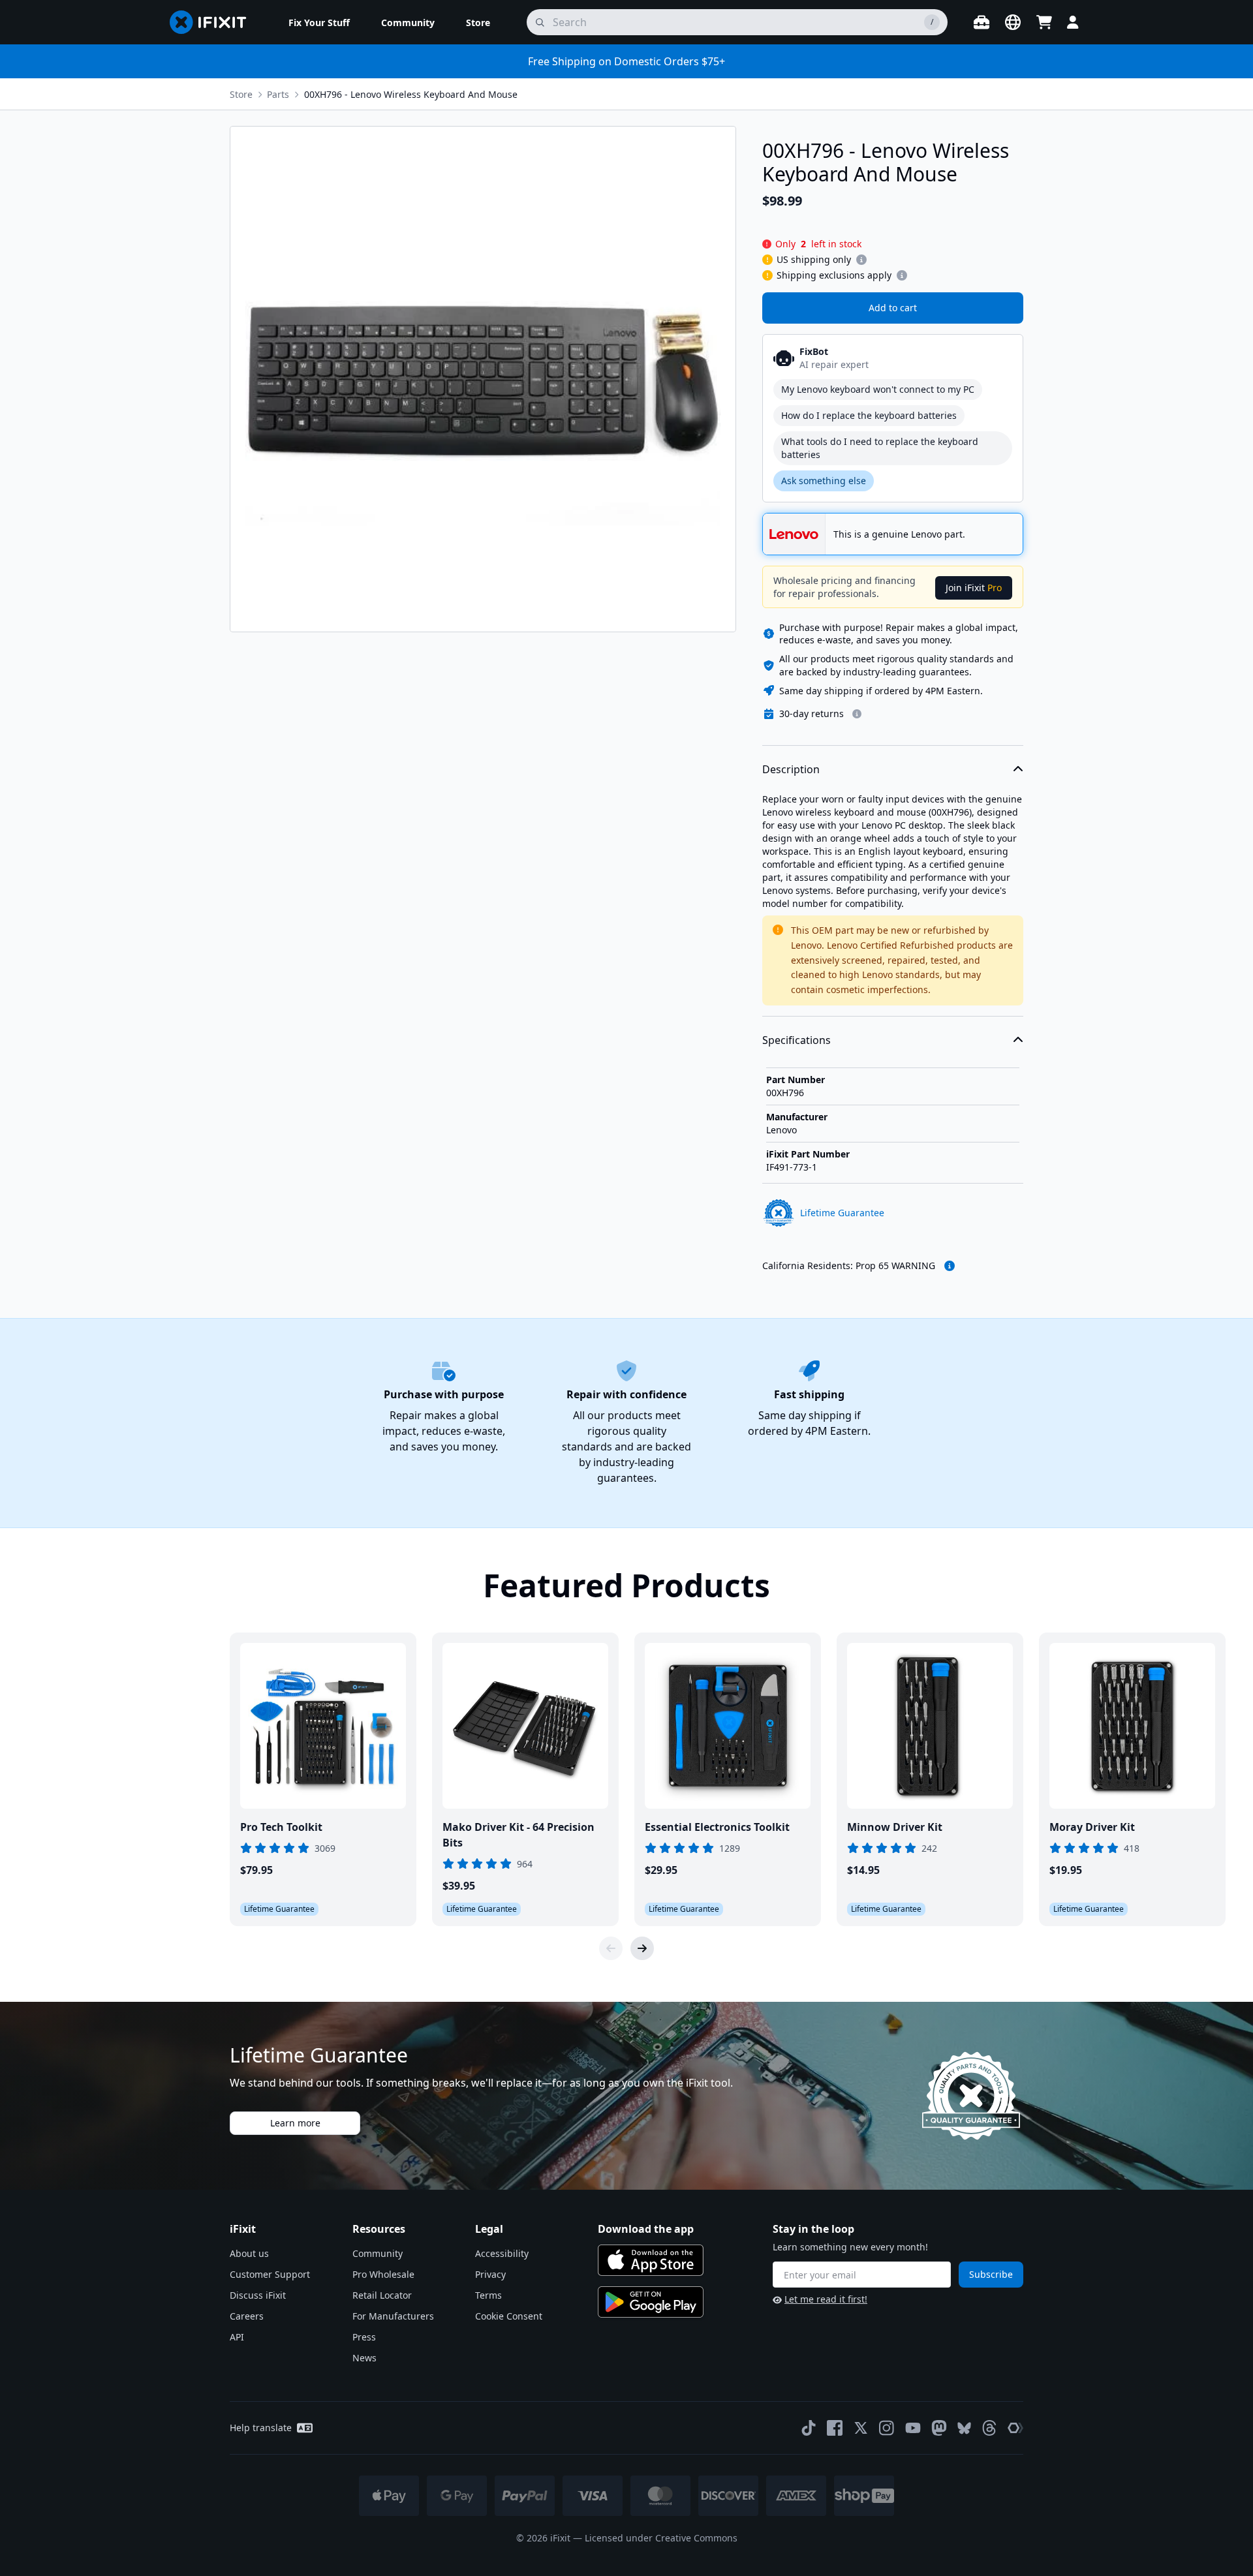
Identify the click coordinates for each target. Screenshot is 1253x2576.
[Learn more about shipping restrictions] (861, 260)
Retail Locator (382, 2295)
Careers (247, 2316)
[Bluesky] (964, 2428)
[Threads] (989, 2428)
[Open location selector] (1013, 22)
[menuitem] (319, 22)
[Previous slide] (611, 1948)
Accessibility (502, 2253)
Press (364, 2337)
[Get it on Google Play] (651, 2302)
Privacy (490, 2274)
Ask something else (824, 481)
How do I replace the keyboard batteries (869, 415)
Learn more (295, 2123)
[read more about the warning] (950, 1266)
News (364, 2358)
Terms (488, 2295)
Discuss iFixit (258, 2295)
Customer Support (270, 2274)
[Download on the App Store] (651, 2260)
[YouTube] (913, 2428)
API (237, 2337)
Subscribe (991, 2274)
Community (378, 2253)
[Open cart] (1044, 22)
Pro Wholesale (383, 2274)
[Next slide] (642, 1948)
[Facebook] (835, 2428)
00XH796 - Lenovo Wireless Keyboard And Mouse (411, 94)
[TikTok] (809, 2428)
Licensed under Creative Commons (661, 2538)
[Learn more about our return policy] (857, 714)
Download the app (646, 2229)
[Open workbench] (982, 22)
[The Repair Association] (1015, 2428)
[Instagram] (887, 2428)
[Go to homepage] (213, 22)
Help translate (261, 2428)
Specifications (797, 1040)
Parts (278, 94)
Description (791, 769)
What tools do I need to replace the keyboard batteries (880, 448)
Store (241, 94)
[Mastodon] (939, 2428)
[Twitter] (861, 2428)
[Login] (1073, 22)
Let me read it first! (826, 2299)
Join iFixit (974, 588)
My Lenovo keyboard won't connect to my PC (878, 389)
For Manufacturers (393, 2316)
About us (249, 2253)
